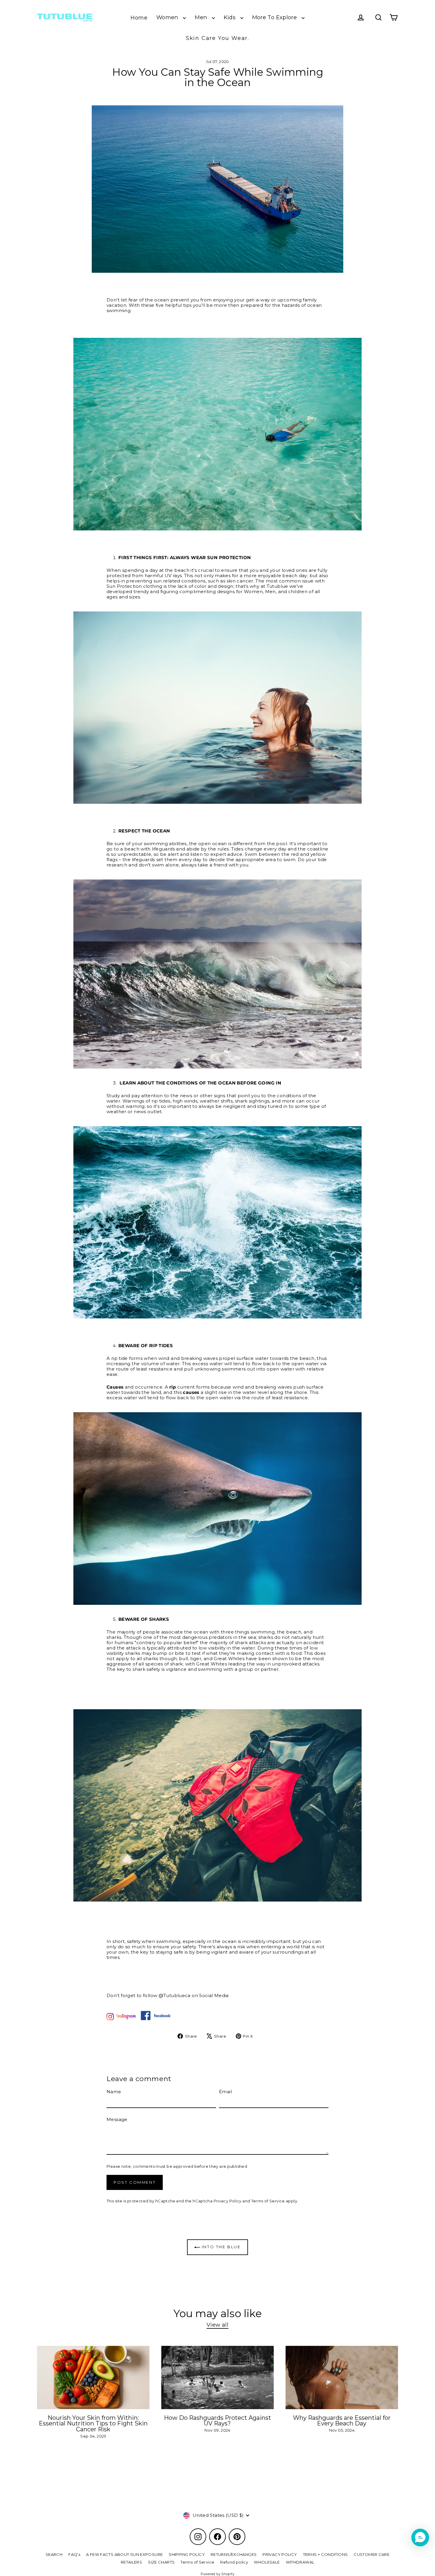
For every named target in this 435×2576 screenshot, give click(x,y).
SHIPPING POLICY (187, 2554)
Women (168, 17)
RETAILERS (131, 2562)
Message (117, 2120)
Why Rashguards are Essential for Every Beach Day (342, 2421)
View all (217, 2325)
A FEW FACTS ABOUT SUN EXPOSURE (124, 2554)
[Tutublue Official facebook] (153, 2019)
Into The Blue (220, 2247)
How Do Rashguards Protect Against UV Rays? (217, 2421)
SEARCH (54, 2554)
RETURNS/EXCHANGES (234, 2554)
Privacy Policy (228, 2201)
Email (225, 2092)
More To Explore (275, 17)
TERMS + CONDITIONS (326, 2554)
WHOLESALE (267, 2562)
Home (139, 18)
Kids (231, 17)
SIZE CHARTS (161, 2562)
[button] (420, 2538)
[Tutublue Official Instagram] (121, 2019)
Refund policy (234, 2562)
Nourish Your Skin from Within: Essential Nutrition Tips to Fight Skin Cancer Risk (93, 2424)
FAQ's (74, 2554)
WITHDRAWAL (300, 2562)
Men (202, 17)
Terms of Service (268, 2201)
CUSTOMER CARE (372, 2554)
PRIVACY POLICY (280, 2554)
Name (114, 2092)
